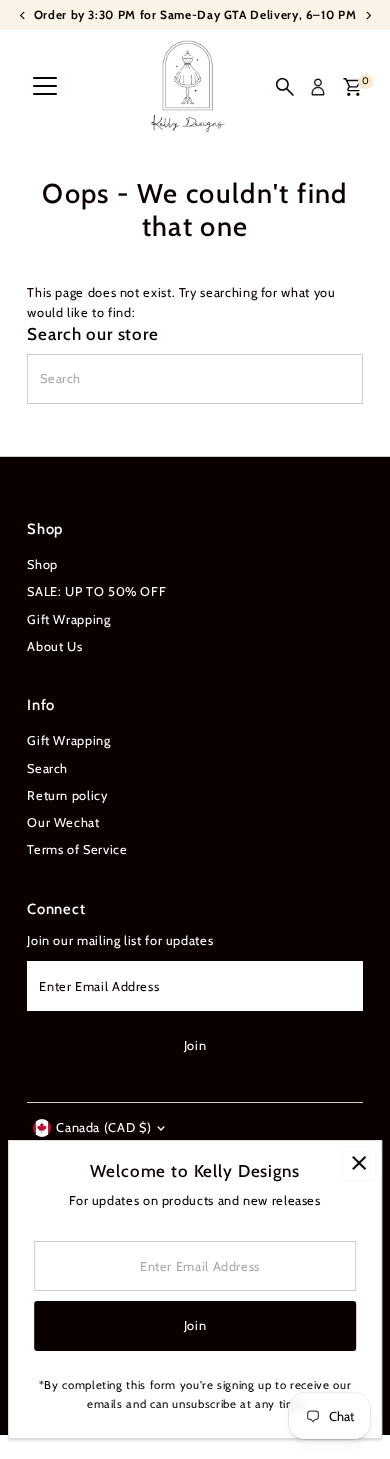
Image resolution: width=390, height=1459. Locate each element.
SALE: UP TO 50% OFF (96, 591)
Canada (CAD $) (103, 1127)
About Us (54, 646)
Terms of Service (77, 849)
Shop (42, 564)
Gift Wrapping (68, 619)
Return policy (67, 795)
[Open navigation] (45, 87)
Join (195, 1045)
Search (47, 768)
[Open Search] (285, 87)
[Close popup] (358, 1163)
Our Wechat (63, 822)
